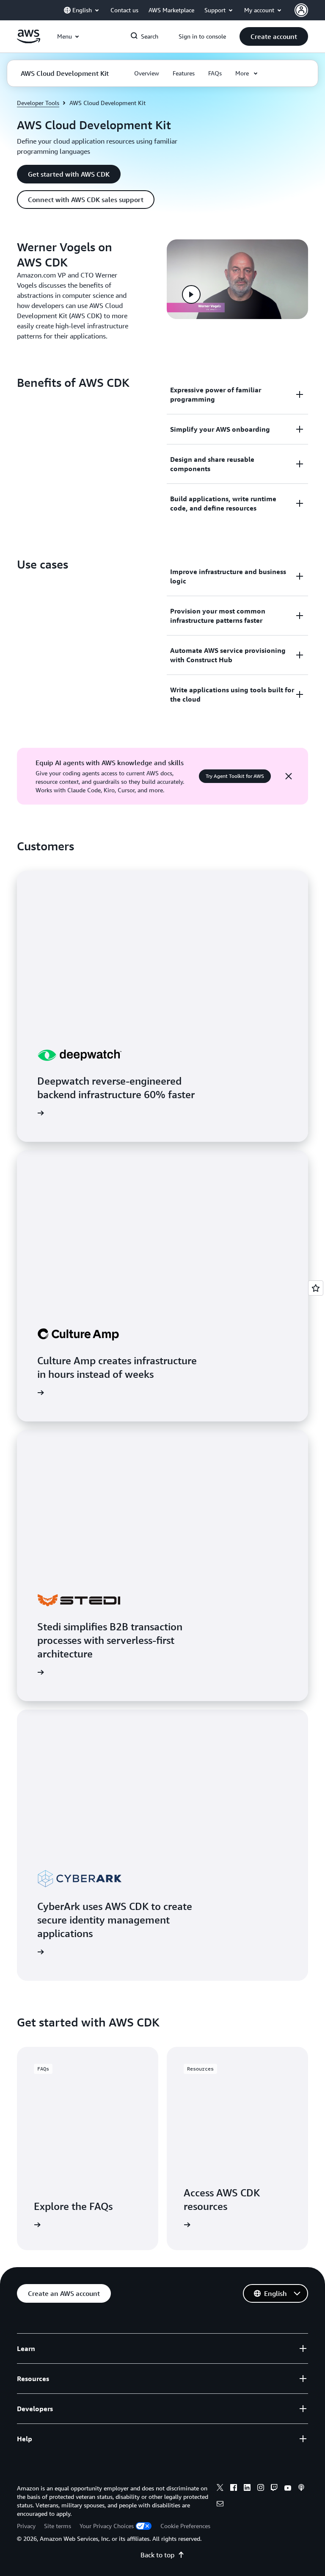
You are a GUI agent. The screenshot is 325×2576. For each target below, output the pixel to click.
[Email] (220, 2505)
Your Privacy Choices (107, 2526)
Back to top (157, 2555)
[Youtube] (288, 2489)
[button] (274, 36)
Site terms (58, 2526)
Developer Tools (38, 103)
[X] (220, 2489)
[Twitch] (274, 2489)
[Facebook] (234, 2489)
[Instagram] (261, 2489)
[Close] (289, 776)
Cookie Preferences (185, 2526)
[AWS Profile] (301, 10)
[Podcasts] (301, 2489)
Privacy (26, 2526)
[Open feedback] (316, 1288)
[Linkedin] (247, 2489)
